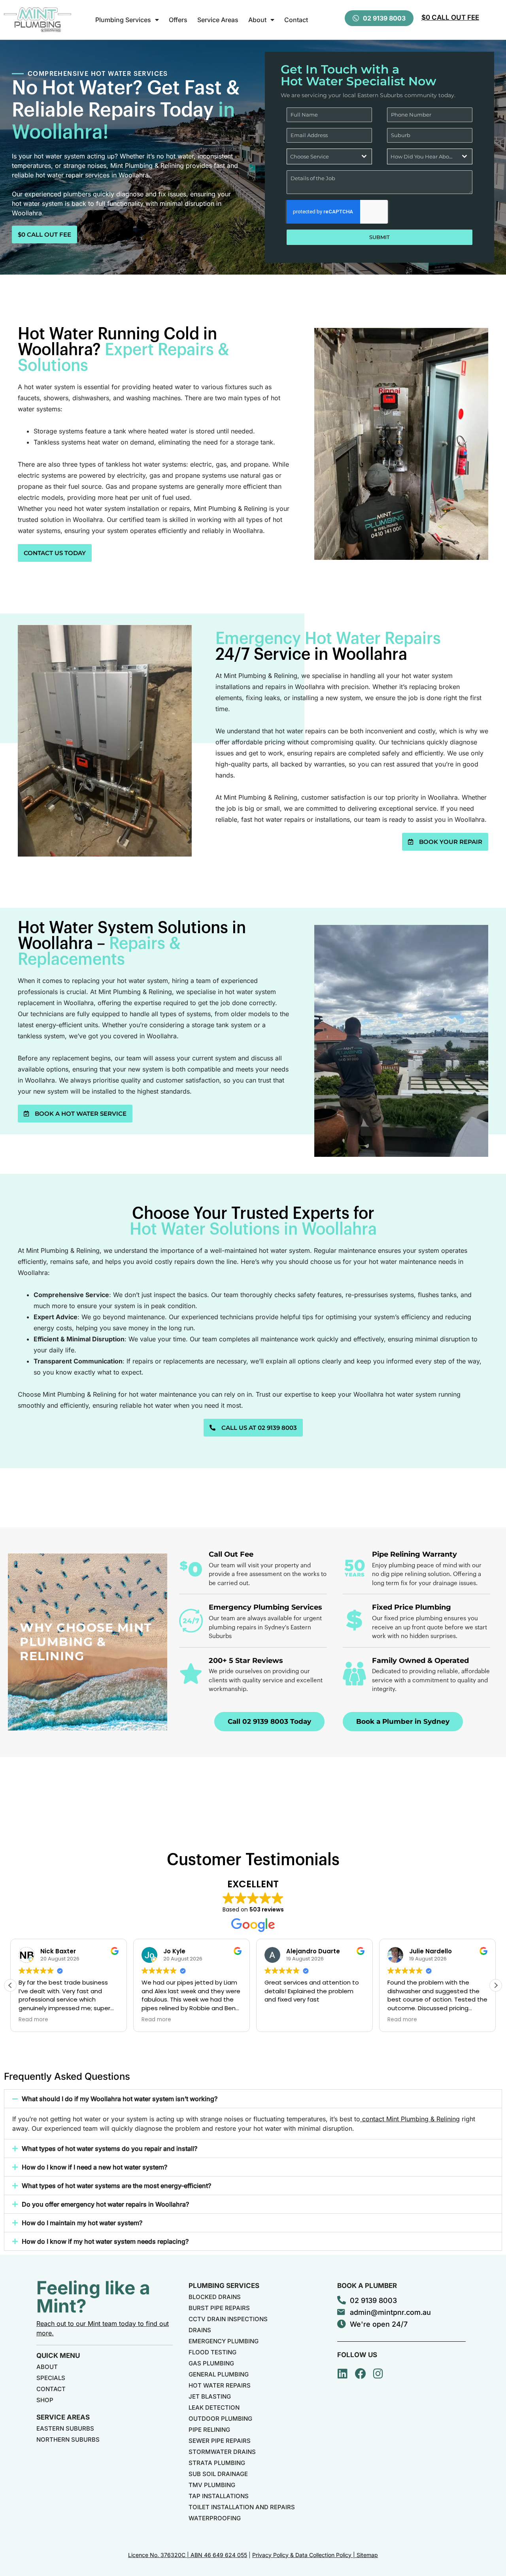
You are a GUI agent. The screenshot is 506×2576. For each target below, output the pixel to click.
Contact (296, 20)
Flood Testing (212, 2352)
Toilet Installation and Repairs (242, 2507)
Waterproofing (215, 2518)
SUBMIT (379, 237)
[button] (496, 1985)
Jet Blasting (210, 2396)
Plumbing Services (123, 20)
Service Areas (218, 20)
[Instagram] (378, 2374)
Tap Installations (219, 2496)
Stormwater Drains (222, 2452)
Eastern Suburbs (65, 2428)
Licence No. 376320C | (159, 2555)
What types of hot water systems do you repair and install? (110, 2149)
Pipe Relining (209, 2430)
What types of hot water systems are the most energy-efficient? (116, 2186)
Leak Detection (214, 2407)
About (257, 20)
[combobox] (329, 156)
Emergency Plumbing (224, 2341)
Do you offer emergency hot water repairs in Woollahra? (105, 2204)
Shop (45, 2400)
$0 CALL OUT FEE (450, 17)
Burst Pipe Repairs (219, 2308)
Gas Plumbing (211, 2363)
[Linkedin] (343, 2374)
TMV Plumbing (212, 2485)
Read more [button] (156, 2020)
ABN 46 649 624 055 (219, 2555)
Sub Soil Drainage (218, 2474)
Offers (178, 20)
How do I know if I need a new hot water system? (94, 2167)
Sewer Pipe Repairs (220, 2441)
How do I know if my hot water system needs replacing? (105, 2241)
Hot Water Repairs (220, 2385)
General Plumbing (219, 2374)
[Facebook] (361, 2374)
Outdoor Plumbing (220, 2419)
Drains (200, 2330)
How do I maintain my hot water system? (82, 2223)
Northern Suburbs (68, 2439)
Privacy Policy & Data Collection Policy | (304, 2555)
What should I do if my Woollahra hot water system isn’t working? (120, 2099)
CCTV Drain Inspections (228, 2319)
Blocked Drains (215, 2297)
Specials (51, 2378)
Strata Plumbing (217, 2463)
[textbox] (322, 156)
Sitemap (367, 2555)
